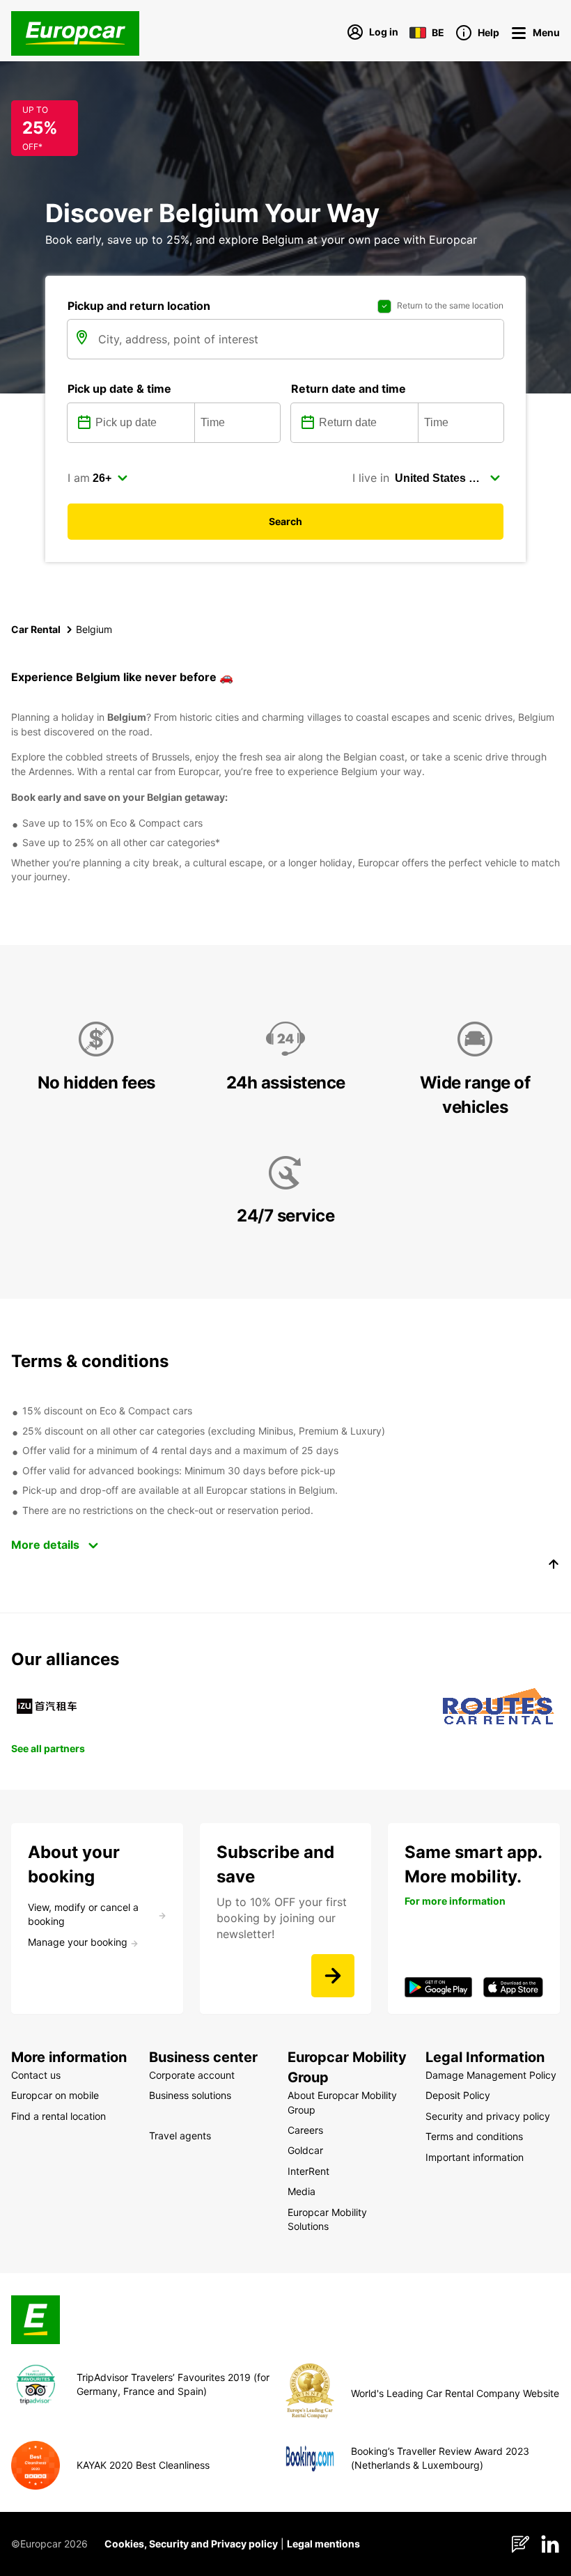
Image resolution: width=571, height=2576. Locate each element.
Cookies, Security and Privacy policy (191, 2544)
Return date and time (349, 389)
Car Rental (36, 629)
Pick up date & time (119, 389)
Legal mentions (323, 2544)
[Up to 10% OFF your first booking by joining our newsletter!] (333, 1976)
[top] (554, 1566)
